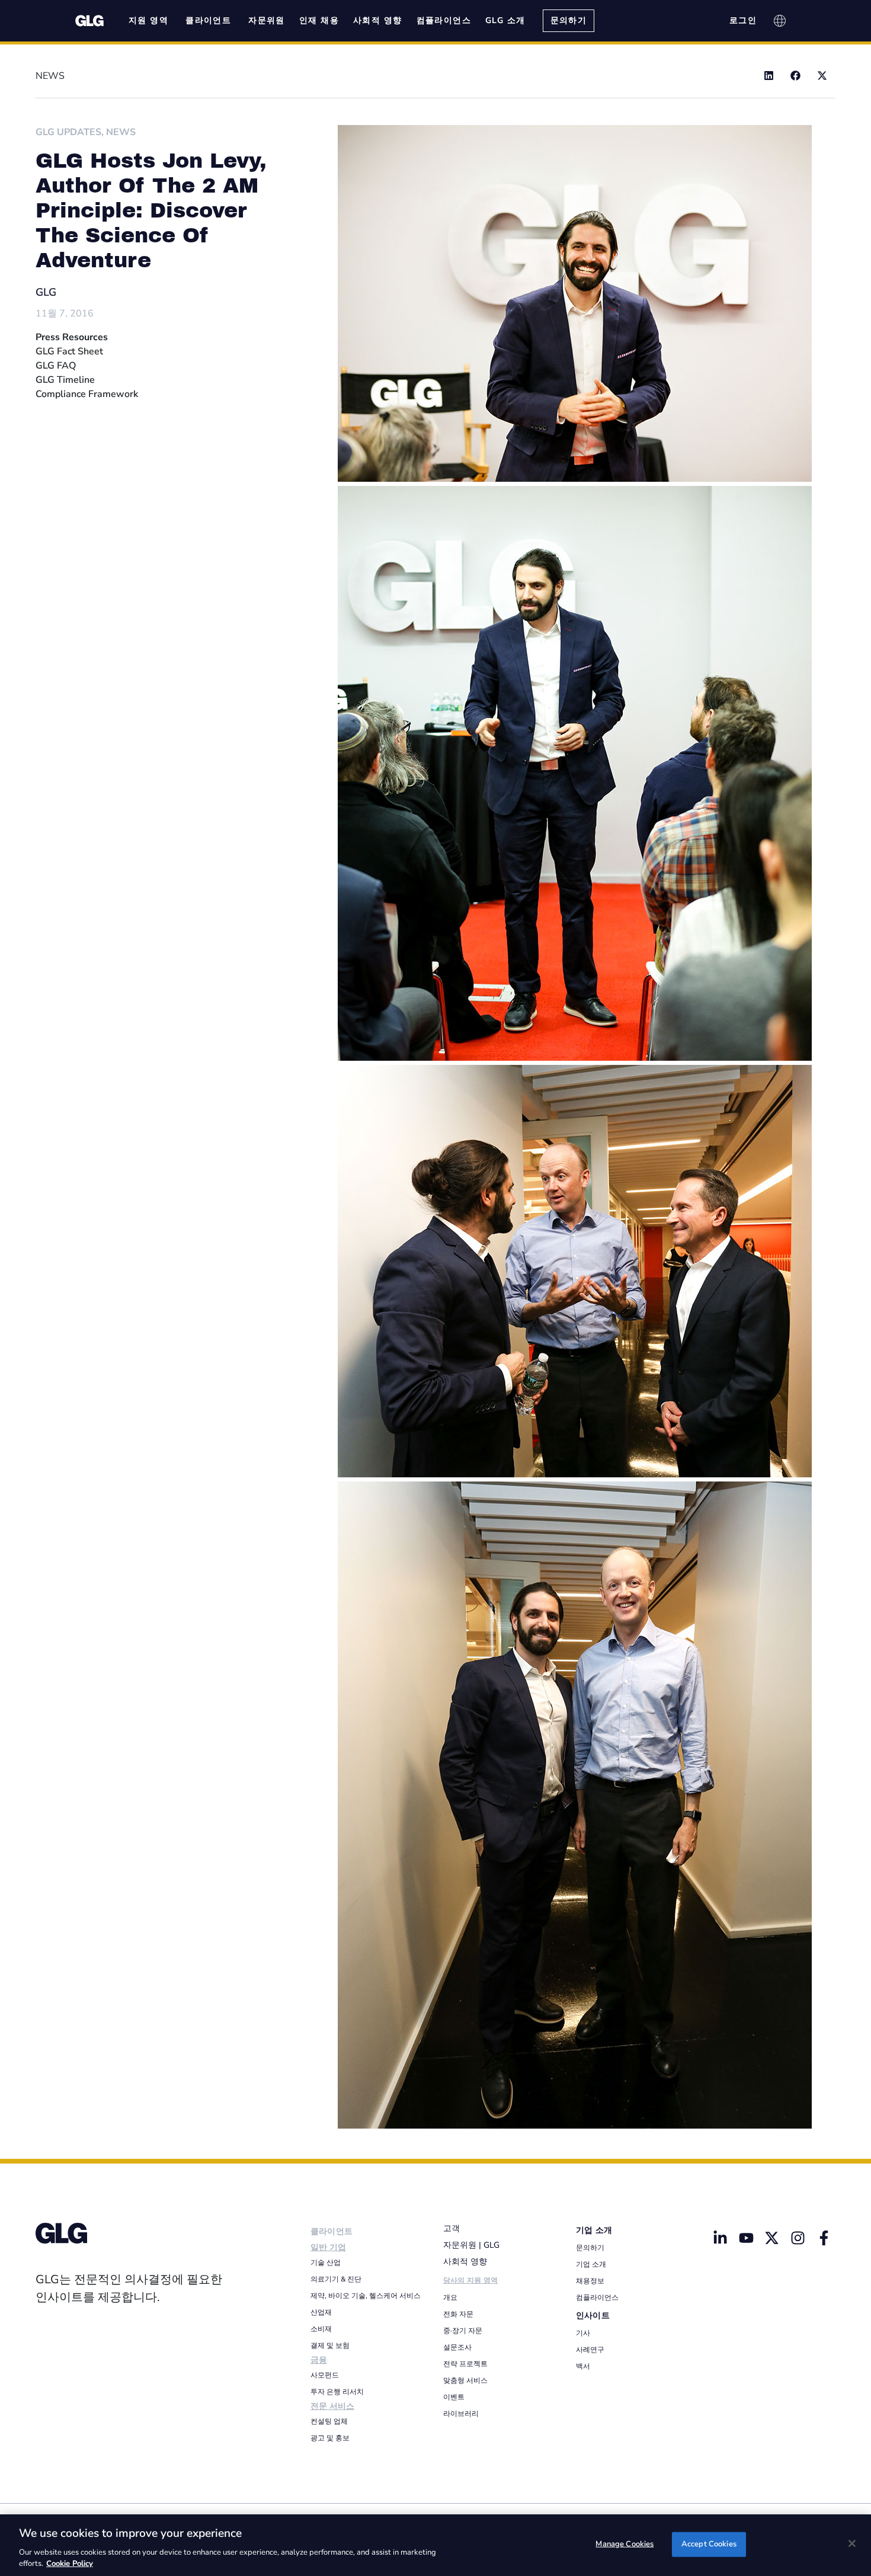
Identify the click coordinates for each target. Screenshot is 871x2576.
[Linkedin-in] (720, 2238)
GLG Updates (68, 132)
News (121, 132)
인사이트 (593, 2316)
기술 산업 (326, 2263)
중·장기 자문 (463, 2331)
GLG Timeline (65, 380)
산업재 (321, 2312)
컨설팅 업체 (329, 2421)
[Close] (852, 2543)
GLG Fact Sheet (69, 351)
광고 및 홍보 (330, 2438)
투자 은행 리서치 (337, 2392)
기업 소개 (594, 2230)
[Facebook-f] (824, 2238)
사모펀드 (325, 2375)
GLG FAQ (56, 366)
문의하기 (590, 2248)
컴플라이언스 (597, 2297)
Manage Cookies (625, 2544)
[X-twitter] (772, 2238)
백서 (583, 2366)
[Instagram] (798, 2238)
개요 (450, 2297)
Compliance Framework (87, 394)
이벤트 (454, 2397)
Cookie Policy (70, 2564)
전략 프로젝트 (465, 2364)
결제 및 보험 (330, 2345)
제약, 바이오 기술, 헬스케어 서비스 (366, 2296)
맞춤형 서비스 (465, 2380)
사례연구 (590, 2350)
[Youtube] (746, 2238)
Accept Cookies (709, 2544)
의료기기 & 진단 (336, 2279)
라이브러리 (461, 2414)
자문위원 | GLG (471, 2245)
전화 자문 (458, 2314)
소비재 (321, 2329)
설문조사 (457, 2347)
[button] (769, 76)
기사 (583, 2333)
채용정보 (590, 2281)
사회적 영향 (465, 2262)
